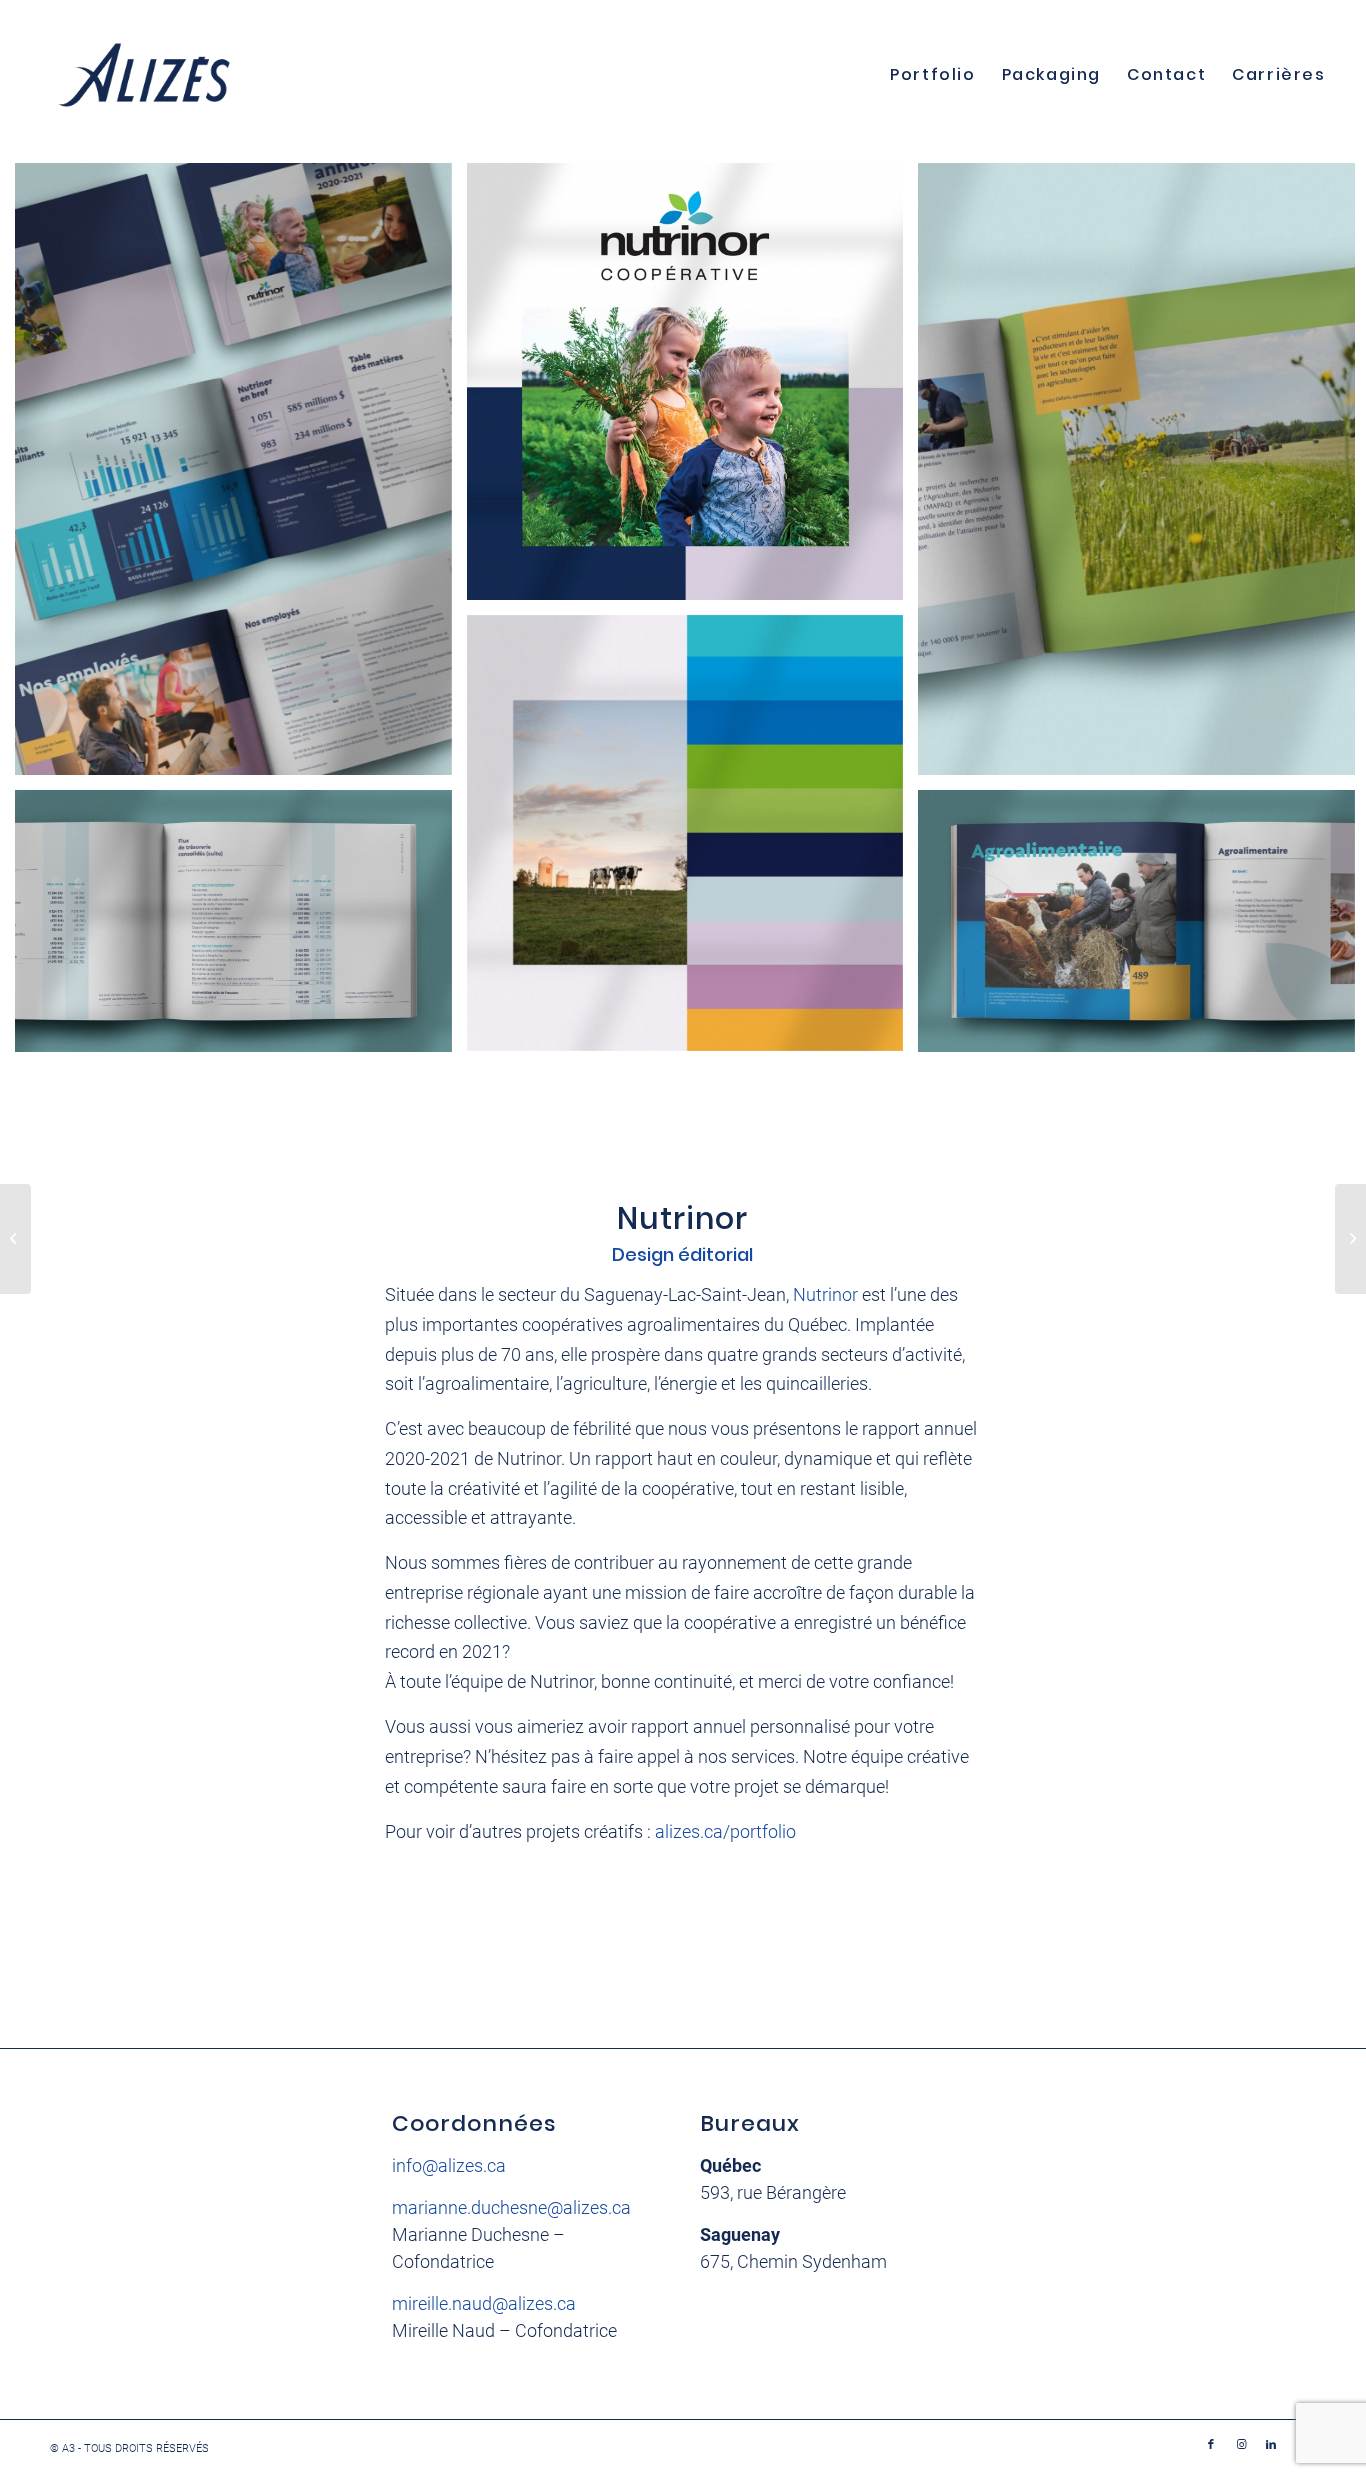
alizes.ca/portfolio (725, 1831)
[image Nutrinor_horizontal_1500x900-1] (241, 928)
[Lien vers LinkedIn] (1271, 2445)
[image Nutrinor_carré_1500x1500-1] (693, 841)
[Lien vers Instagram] (1241, 2445)
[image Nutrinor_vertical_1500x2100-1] (241, 476)
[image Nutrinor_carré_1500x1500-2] (693, 389)
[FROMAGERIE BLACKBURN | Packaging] (15, 1239)
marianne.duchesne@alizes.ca (511, 2207)
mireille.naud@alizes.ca (484, 2303)
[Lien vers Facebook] (1211, 2445)
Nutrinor (825, 1294)
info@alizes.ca (449, 2165)
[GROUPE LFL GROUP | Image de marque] (1350, 1239)
